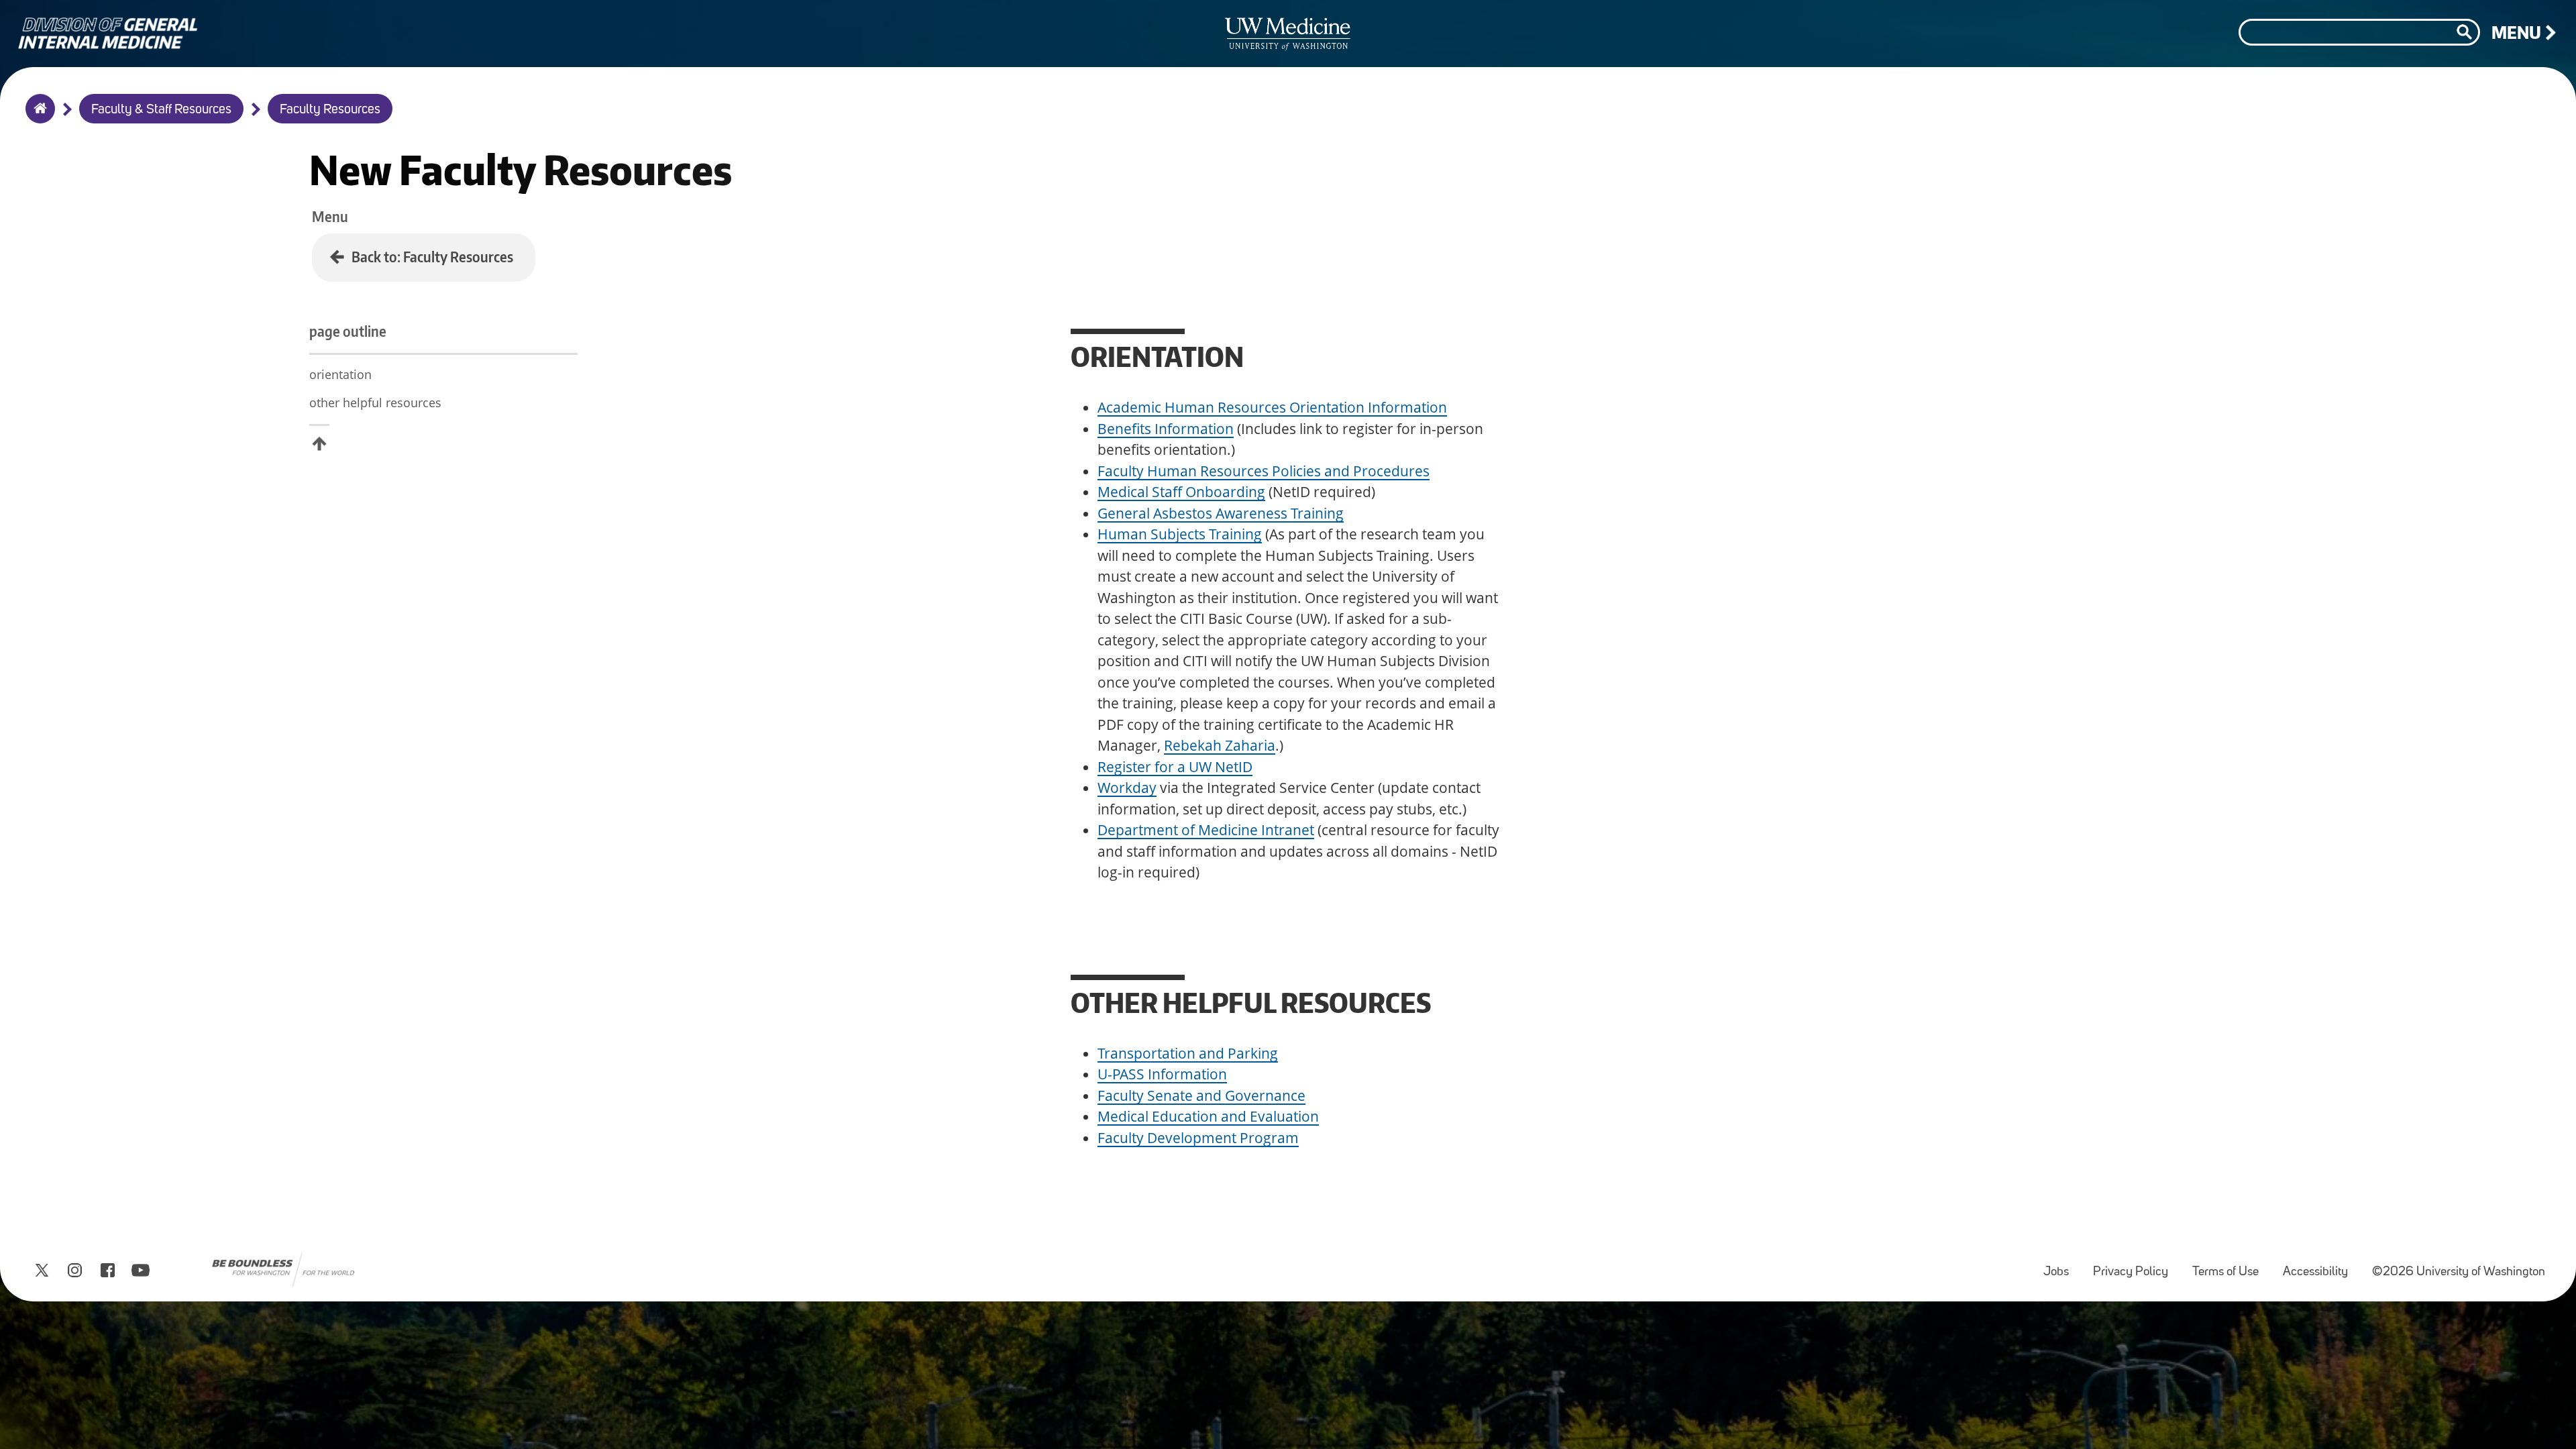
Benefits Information (1166, 429)
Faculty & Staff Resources (161, 110)
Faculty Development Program (1198, 1138)
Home (37, 117)
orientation (340, 374)
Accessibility (2321, 1266)
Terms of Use (2231, 1266)
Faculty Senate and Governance (1201, 1095)
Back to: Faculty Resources (432, 257)
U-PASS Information (1162, 1074)
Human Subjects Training (1180, 534)
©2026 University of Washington (2459, 1272)
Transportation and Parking (1188, 1053)
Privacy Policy (2136, 1266)
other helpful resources (375, 402)
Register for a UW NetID (1175, 767)
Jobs (2061, 1266)
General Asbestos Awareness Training (1221, 513)
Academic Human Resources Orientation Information (1272, 407)
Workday (1127, 788)
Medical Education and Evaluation (1208, 1116)
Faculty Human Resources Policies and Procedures (1264, 471)
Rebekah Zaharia (1220, 745)
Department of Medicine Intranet (1206, 830)
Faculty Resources (330, 110)
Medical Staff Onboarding (1181, 492)
